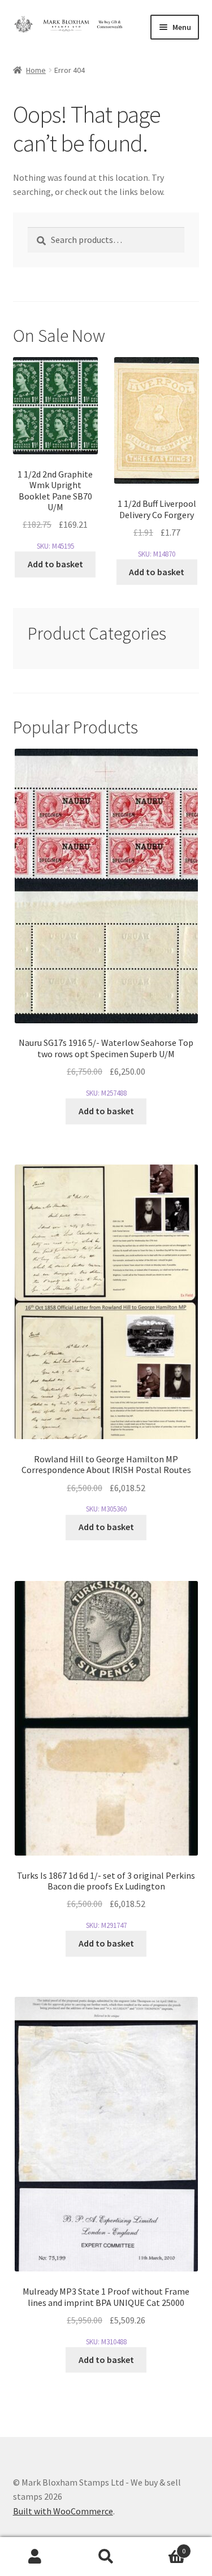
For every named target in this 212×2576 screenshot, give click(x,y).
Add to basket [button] (55, 564)
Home (36, 70)
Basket (163, 2547)
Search (106, 2557)
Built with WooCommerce (63, 2511)
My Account (35, 2557)
